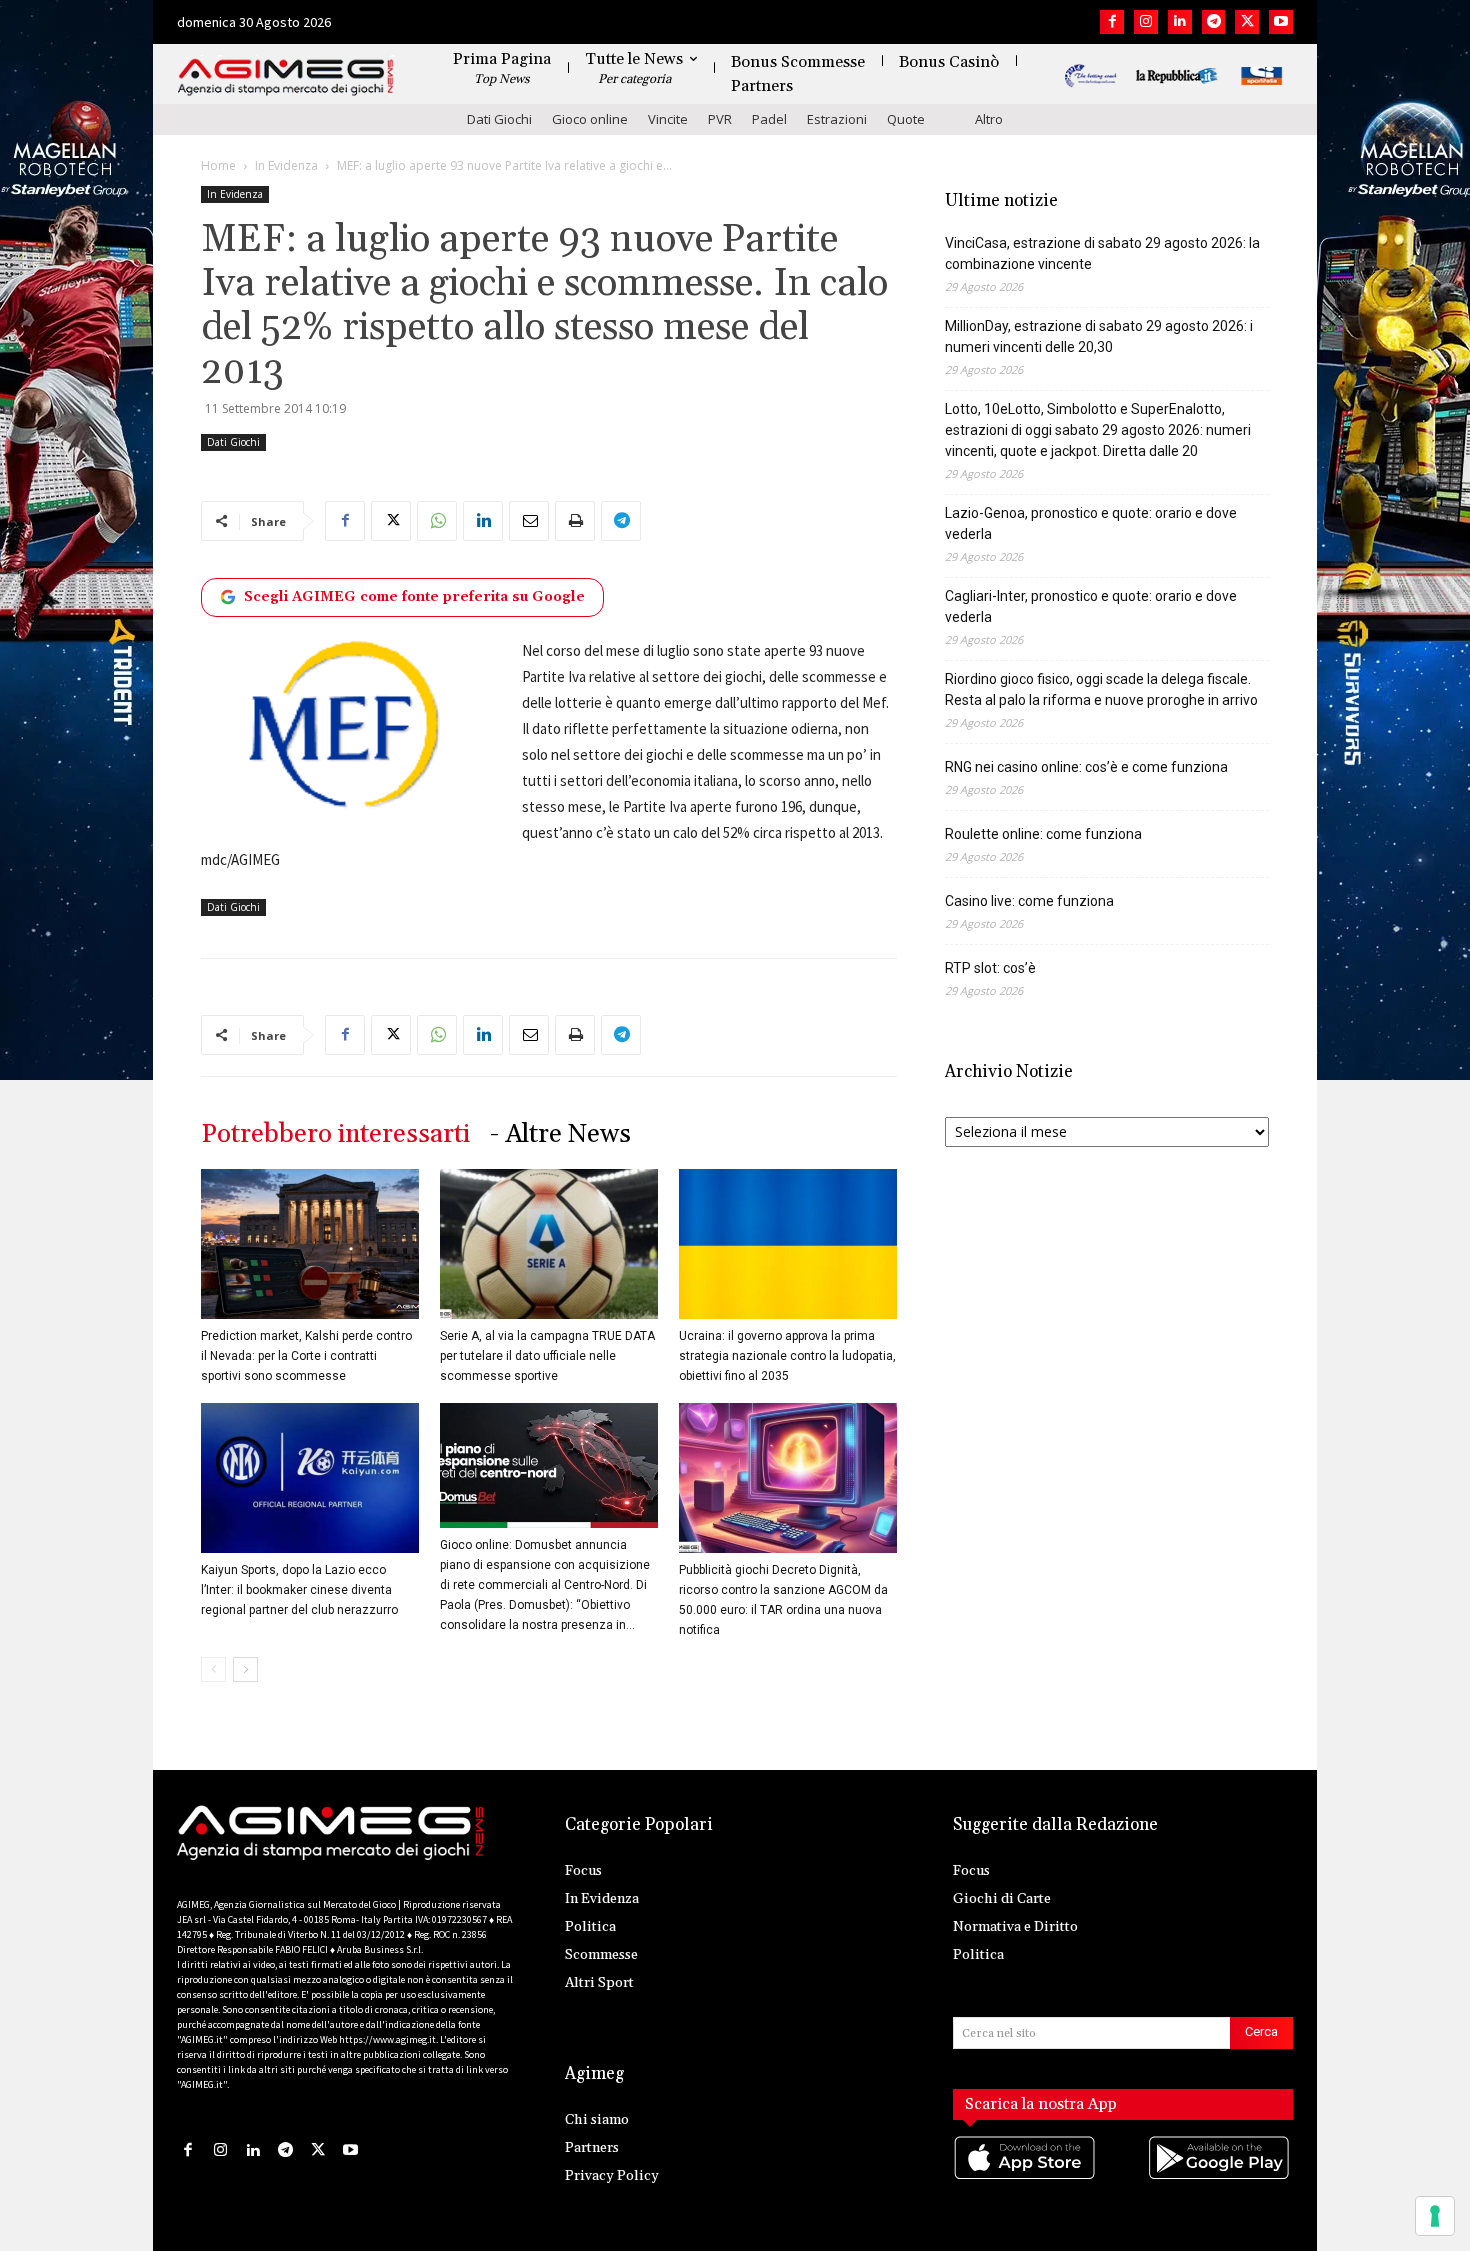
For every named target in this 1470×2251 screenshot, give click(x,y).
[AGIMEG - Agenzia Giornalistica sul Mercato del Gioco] (286, 77)
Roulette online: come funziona (1043, 834)
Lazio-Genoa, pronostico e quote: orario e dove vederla (1091, 523)
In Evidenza (286, 165)
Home (218, 165)
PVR (720, 119)
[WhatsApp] (437, 521)
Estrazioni (837, 119)
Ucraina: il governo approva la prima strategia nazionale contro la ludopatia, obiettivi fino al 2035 (787, 1356)
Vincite (668, 119)
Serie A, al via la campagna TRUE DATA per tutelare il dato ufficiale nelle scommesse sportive (547, 1356)
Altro (989, 119)
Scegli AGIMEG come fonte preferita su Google (414, 597)
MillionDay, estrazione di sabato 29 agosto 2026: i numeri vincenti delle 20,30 (1099, 336)
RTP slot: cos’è (990, 968)
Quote (906, 119)
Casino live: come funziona (1029, 901)
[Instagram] (1146, 22)
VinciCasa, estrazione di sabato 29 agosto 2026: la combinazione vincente (1102, 253)
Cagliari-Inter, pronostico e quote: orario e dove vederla (1091, 606)
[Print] (575, 521)
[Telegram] (1214, 22)
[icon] (1026, 2178)
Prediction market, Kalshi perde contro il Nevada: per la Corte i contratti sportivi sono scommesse (306, 1356)
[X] (1247, 22)
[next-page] (245, 1669)
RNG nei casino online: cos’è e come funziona (1086, 767)
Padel (769, 119)
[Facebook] (1112, 22)
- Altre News (560, 1134)
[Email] (529, 521)
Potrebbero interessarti (335, 1134)
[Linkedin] (1180, 22)
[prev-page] (213, 1669)
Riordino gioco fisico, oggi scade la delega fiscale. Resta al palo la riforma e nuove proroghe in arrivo (1101, 689)
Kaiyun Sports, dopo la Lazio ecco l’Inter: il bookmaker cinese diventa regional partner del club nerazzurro (299, 1590)
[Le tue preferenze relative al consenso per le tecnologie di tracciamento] (1435, 2216)
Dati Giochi (499, 119)
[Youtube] (1281, 22)
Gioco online (590, 119)
